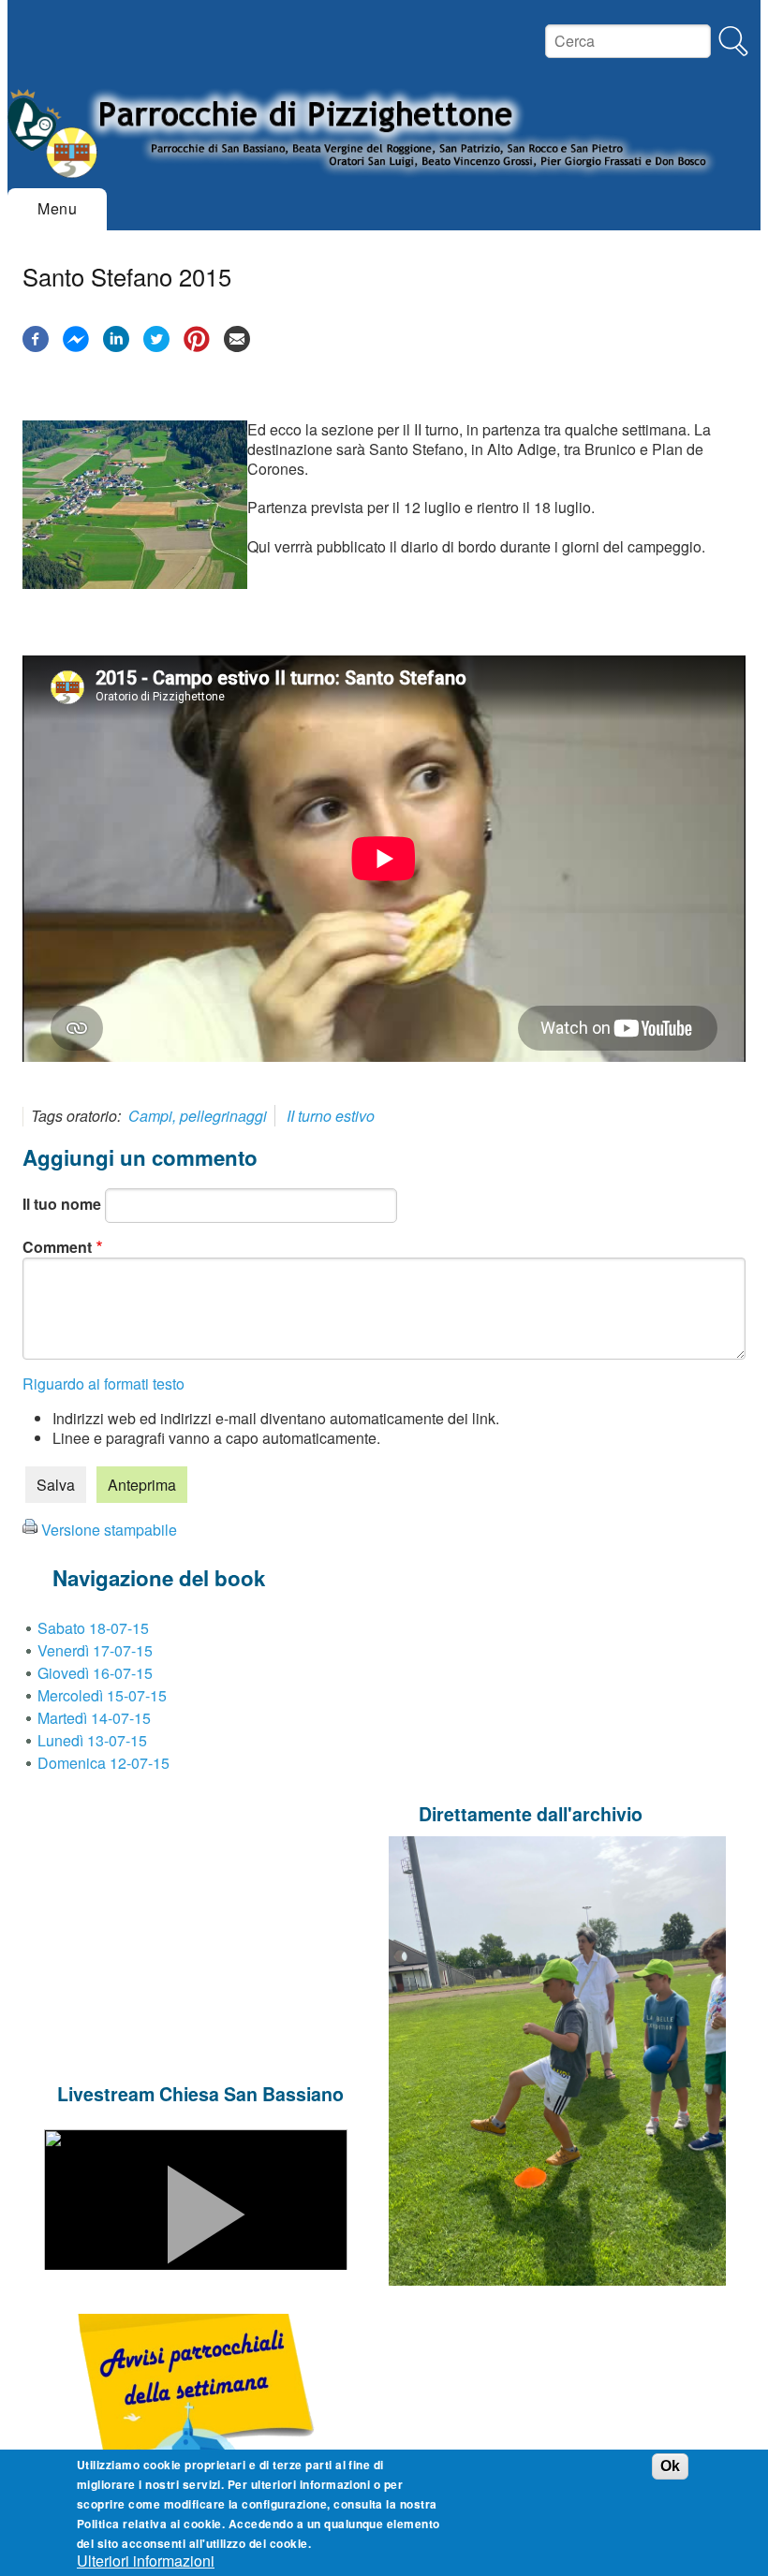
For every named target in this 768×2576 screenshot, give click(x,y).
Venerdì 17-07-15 (95, 1650)
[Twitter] (156, 346)
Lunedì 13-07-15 (92, 1740)
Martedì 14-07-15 (94, 1718)
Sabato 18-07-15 (93, 1628)
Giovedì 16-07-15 (95, 1673)
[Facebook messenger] (76, 346)
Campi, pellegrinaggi (198, 1116)
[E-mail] (237, 346)
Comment (57, 1247)
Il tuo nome (62, 1204)
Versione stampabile (109, 1530)
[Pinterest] (197, 346)
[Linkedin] (116, 346)
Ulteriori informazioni (146, 2561)
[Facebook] (36, 346)
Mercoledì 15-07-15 (102, 1695)
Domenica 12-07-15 (103, 1763)
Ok (670, 2466)
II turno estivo (331, 1116)
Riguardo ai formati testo (103, 1384)
